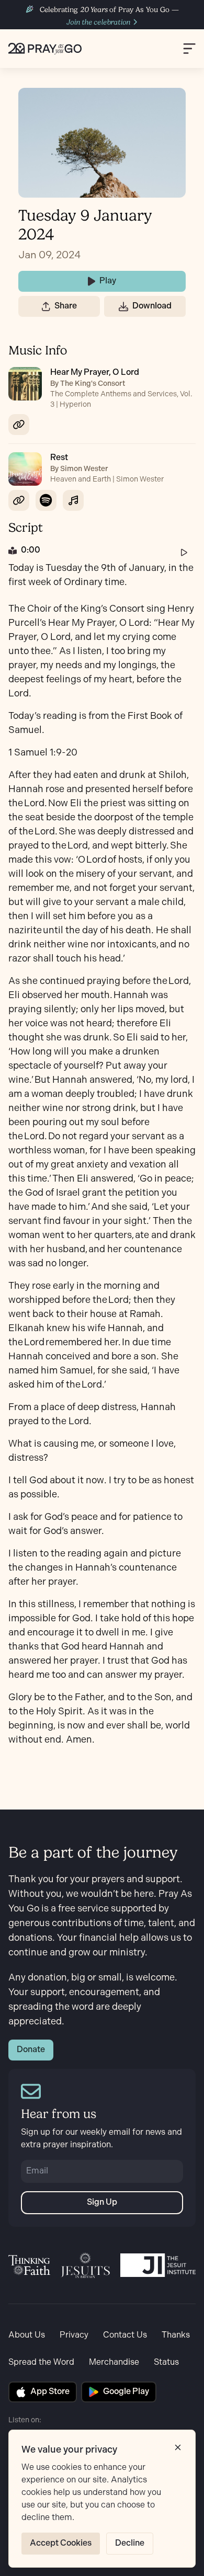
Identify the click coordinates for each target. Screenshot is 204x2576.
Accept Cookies (61, 2543)
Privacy (74, 2335)
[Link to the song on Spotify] (46, 500)
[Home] (45, 49)
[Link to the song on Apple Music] (73, 500)
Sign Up (102, 2202)
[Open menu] (189, 48)
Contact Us (125, 2335)
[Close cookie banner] (178, 2447)
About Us (27, 2335)
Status (166, 2362)
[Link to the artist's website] (19, 425)
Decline (130, 2543)
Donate (31, 2050)
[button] (46, 306)
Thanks (176, 2335)
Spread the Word (41, 2362)
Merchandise (114, 2362)
